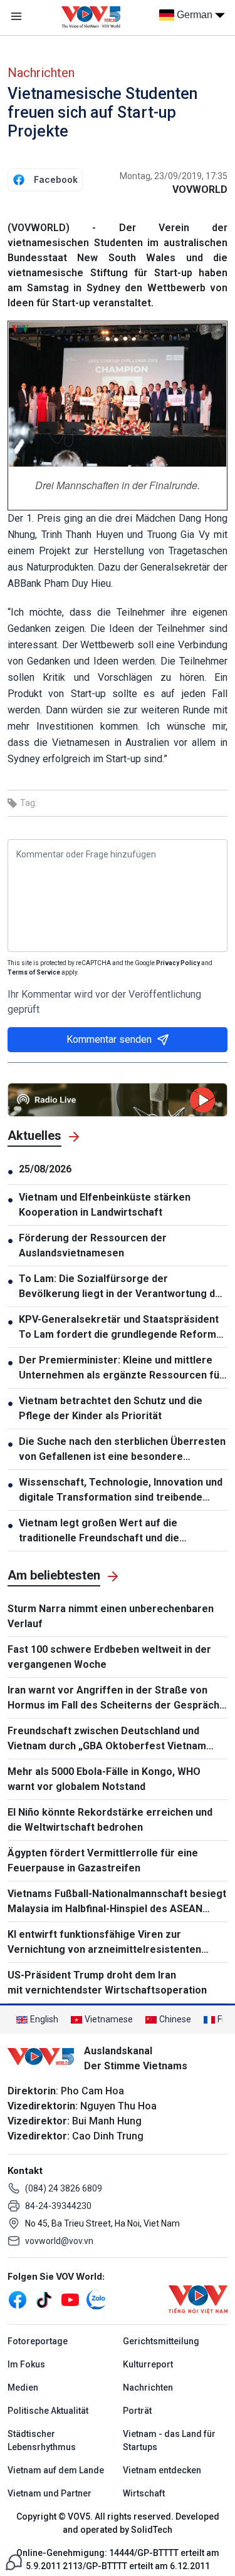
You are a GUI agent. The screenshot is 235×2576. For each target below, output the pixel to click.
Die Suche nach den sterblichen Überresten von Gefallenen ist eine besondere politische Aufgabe (122, 1450)
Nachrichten (41, 73)
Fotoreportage (38, 2341)
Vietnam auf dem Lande (56, 2470)
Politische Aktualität (48, 2411)
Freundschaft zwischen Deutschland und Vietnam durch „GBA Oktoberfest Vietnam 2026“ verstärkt (107, 1739)
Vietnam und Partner (50, 2493)
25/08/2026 (45, 1169)
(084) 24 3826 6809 (64, 2188)
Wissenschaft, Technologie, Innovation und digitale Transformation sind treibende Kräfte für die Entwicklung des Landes (121, 1491)
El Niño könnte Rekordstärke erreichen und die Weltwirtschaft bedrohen (110, 1820)
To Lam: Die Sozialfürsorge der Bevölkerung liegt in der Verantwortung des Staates (123, 1287)
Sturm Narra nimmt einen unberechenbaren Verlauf (111, 1616)
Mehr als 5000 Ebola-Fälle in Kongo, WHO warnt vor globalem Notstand (104, 1779)
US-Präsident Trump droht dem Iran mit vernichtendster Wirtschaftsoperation (107, 1983)
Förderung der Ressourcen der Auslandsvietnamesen (93, 1245)
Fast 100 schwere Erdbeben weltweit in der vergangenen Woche (109, 1657)
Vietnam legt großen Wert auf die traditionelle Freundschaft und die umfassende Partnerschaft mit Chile (106, 1531)
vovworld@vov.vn (59, 2241)
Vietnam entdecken (162, 2470)
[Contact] (14, 2561)
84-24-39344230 (58, 2206)
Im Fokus (26, 2364)
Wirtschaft (144, 2493)
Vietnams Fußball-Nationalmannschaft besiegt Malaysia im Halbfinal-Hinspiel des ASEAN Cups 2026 (117, 1902)
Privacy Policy (178, 963)
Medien (23, 2387)
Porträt (137, 2411)
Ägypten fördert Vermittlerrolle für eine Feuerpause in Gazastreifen (103, 1860)
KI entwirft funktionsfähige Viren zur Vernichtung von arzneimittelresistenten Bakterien (104, 1943)
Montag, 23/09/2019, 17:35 (174, 176)
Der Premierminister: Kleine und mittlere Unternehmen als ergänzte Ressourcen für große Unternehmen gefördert (121, 1368)
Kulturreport (148, 2364)
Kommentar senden (109, 1039)
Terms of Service (34, 972)
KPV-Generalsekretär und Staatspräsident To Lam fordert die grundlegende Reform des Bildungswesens (119, 1328)
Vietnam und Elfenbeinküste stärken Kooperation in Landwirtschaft (105, 1205)
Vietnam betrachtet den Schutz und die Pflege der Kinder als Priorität (111, 1408)
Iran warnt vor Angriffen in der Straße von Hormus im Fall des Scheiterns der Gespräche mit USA (117, 1699)
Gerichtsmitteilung (161, 2341)
